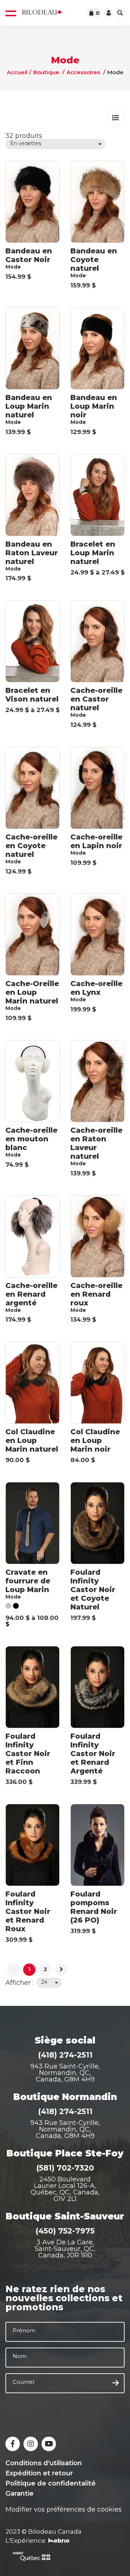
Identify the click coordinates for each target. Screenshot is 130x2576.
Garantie (19, 2493)
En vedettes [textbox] (26, 143)
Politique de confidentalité (51, 2483)
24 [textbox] (44, 1982)
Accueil (17, 72)
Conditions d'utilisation (44, 2463)
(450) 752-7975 (65, 2231)
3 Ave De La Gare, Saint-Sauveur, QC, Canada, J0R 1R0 (65, 2249)
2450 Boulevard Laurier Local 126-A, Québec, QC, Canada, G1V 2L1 (65, 2189)
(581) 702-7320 (65, 2168)
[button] (116, 118)
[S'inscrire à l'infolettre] (116, 2383)
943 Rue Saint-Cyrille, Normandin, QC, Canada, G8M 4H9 (65, 2073)
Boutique (46, 72)
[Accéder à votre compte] (109, 13)
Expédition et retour (39, 2473)
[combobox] (55, 144)
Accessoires (83, 72)
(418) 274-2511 (65, 2055)
